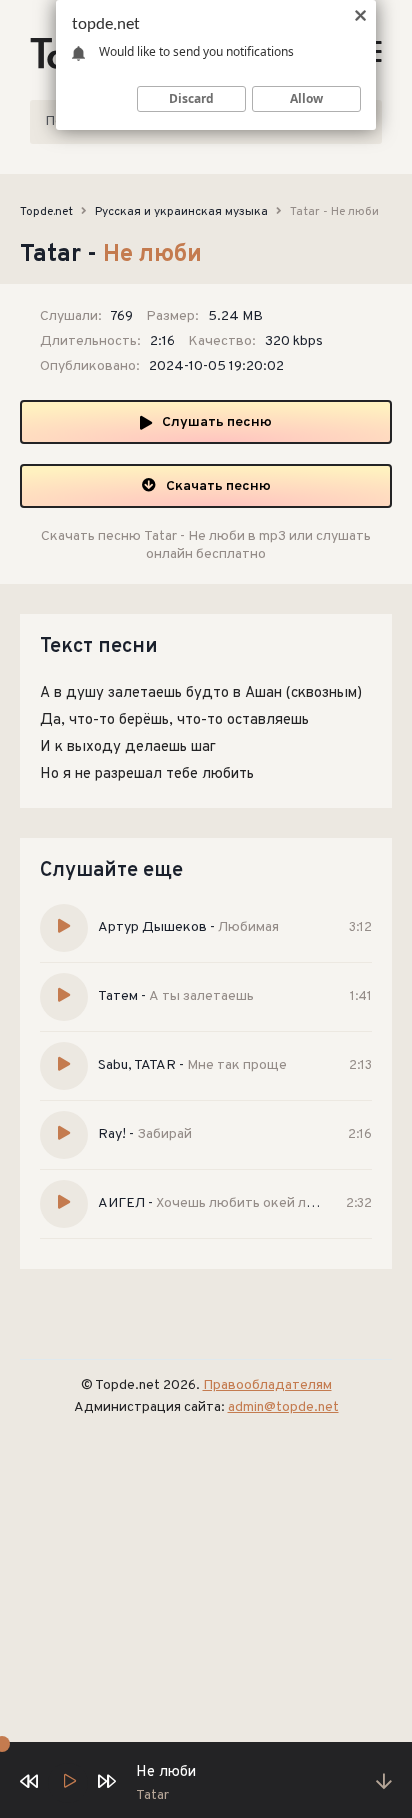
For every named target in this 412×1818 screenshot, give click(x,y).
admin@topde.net (283, 1407)
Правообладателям (267, 1385)
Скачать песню (218, 486)
